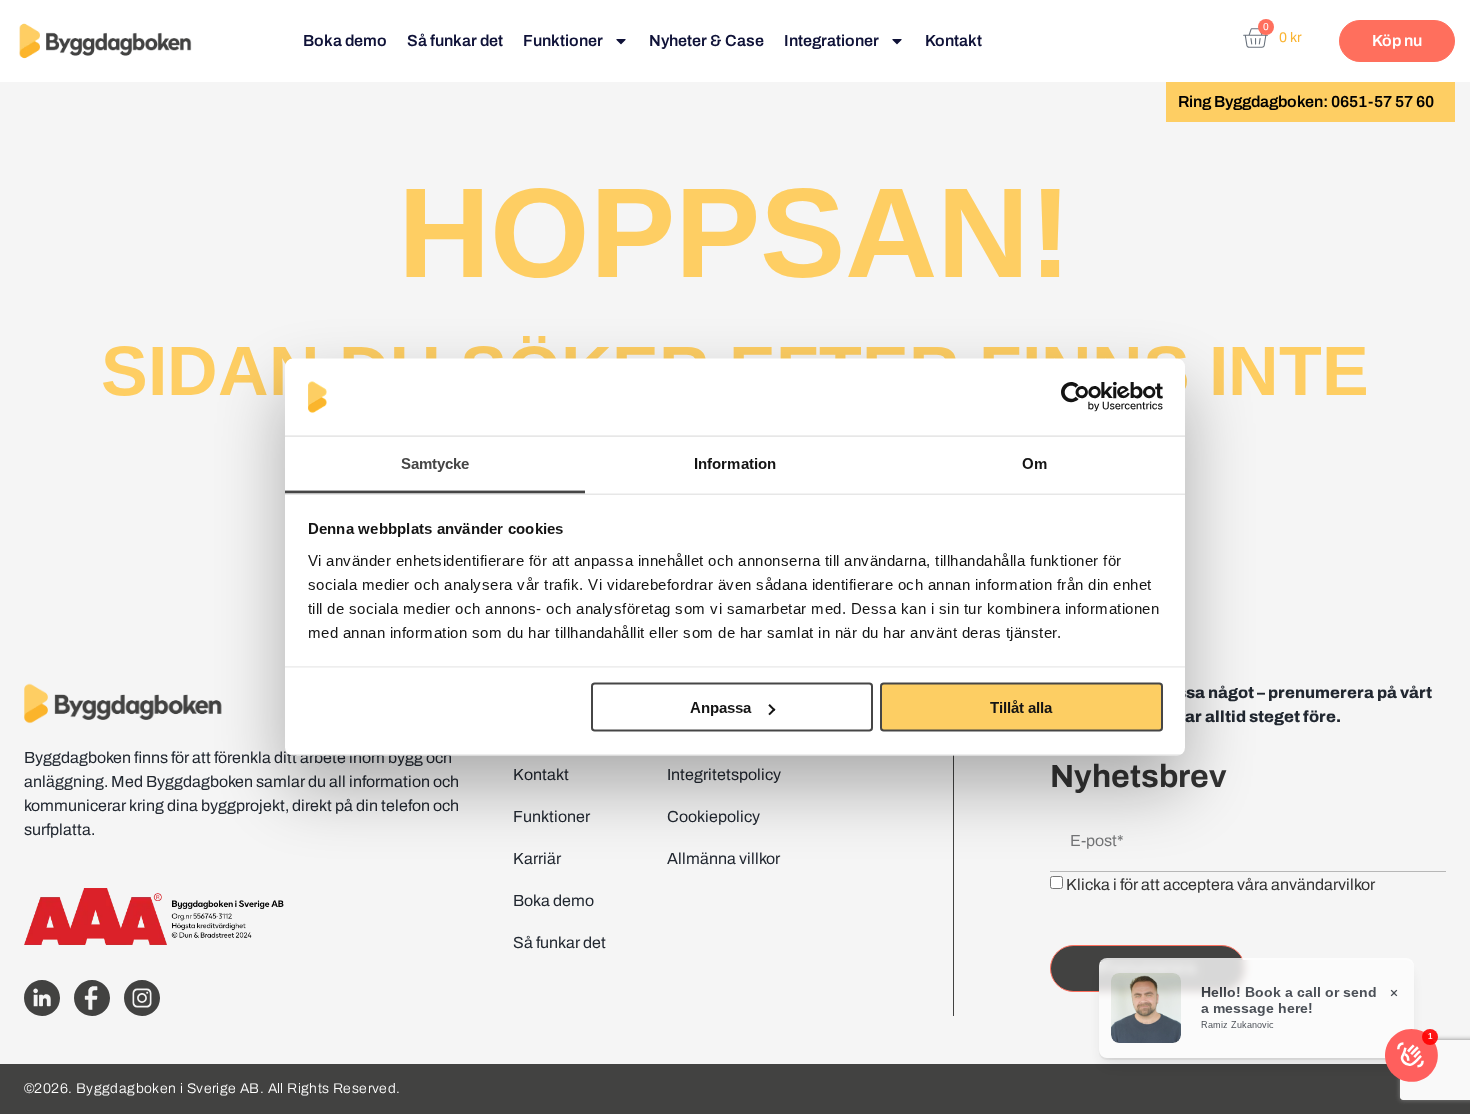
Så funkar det (455, 40)
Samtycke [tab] (435, 462)
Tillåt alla (1021, 707)
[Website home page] (105, 40)
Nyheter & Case (706, 40)
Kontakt (953, 40)
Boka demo (345, 40)
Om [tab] (1034, 462)
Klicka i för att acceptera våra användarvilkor (1220, 883)
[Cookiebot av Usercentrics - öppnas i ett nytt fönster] (1075, 397)
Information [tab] (735, 462)
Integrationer (831, 40)
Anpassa (720, 707)
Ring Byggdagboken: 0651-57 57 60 (1306, 101)
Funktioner (563, 40)
